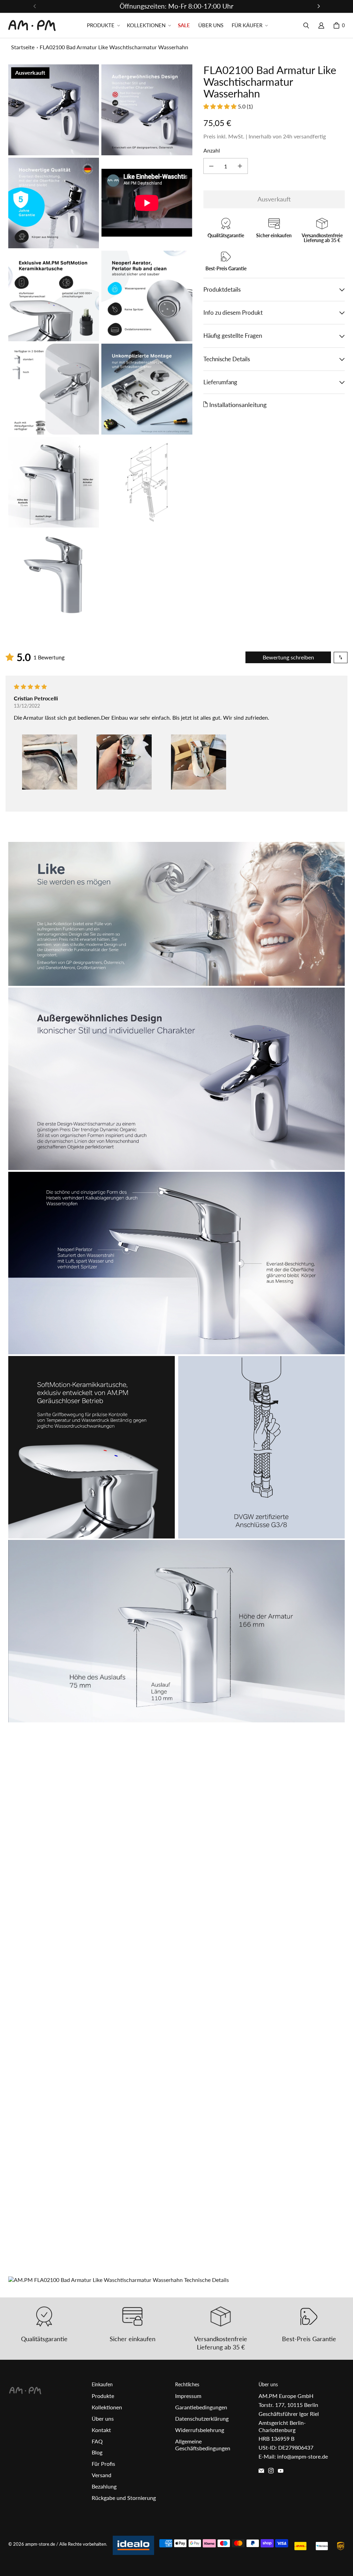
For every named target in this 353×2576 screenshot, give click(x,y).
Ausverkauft (274, 199)
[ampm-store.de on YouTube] (281, 2471)
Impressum (188, 2396)
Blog (97, 2452)
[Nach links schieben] (35, 6)
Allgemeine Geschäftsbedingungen (203, 2445)
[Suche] (306, 25)
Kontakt (101, 2430)
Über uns (103, 2418)
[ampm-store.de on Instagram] (271, 2471)
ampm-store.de (40, 2544)
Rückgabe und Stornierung (124, 2498)
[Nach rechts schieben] (319, 6)
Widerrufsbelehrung (200, 2430)
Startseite (23, 47)
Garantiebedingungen (201, 2407)
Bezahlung (104, 2486)
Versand (102, 2475)
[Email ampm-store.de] (261, 2471)
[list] (100, 342)
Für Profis (103, 2464)
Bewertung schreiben (288, 657)
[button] (103, 25)
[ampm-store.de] (32, 25)
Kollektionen (107, 2407)
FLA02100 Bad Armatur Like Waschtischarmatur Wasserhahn (114, 47)
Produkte (103, 2396)
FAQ (97, 2441)
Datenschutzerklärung (202, 2418)
